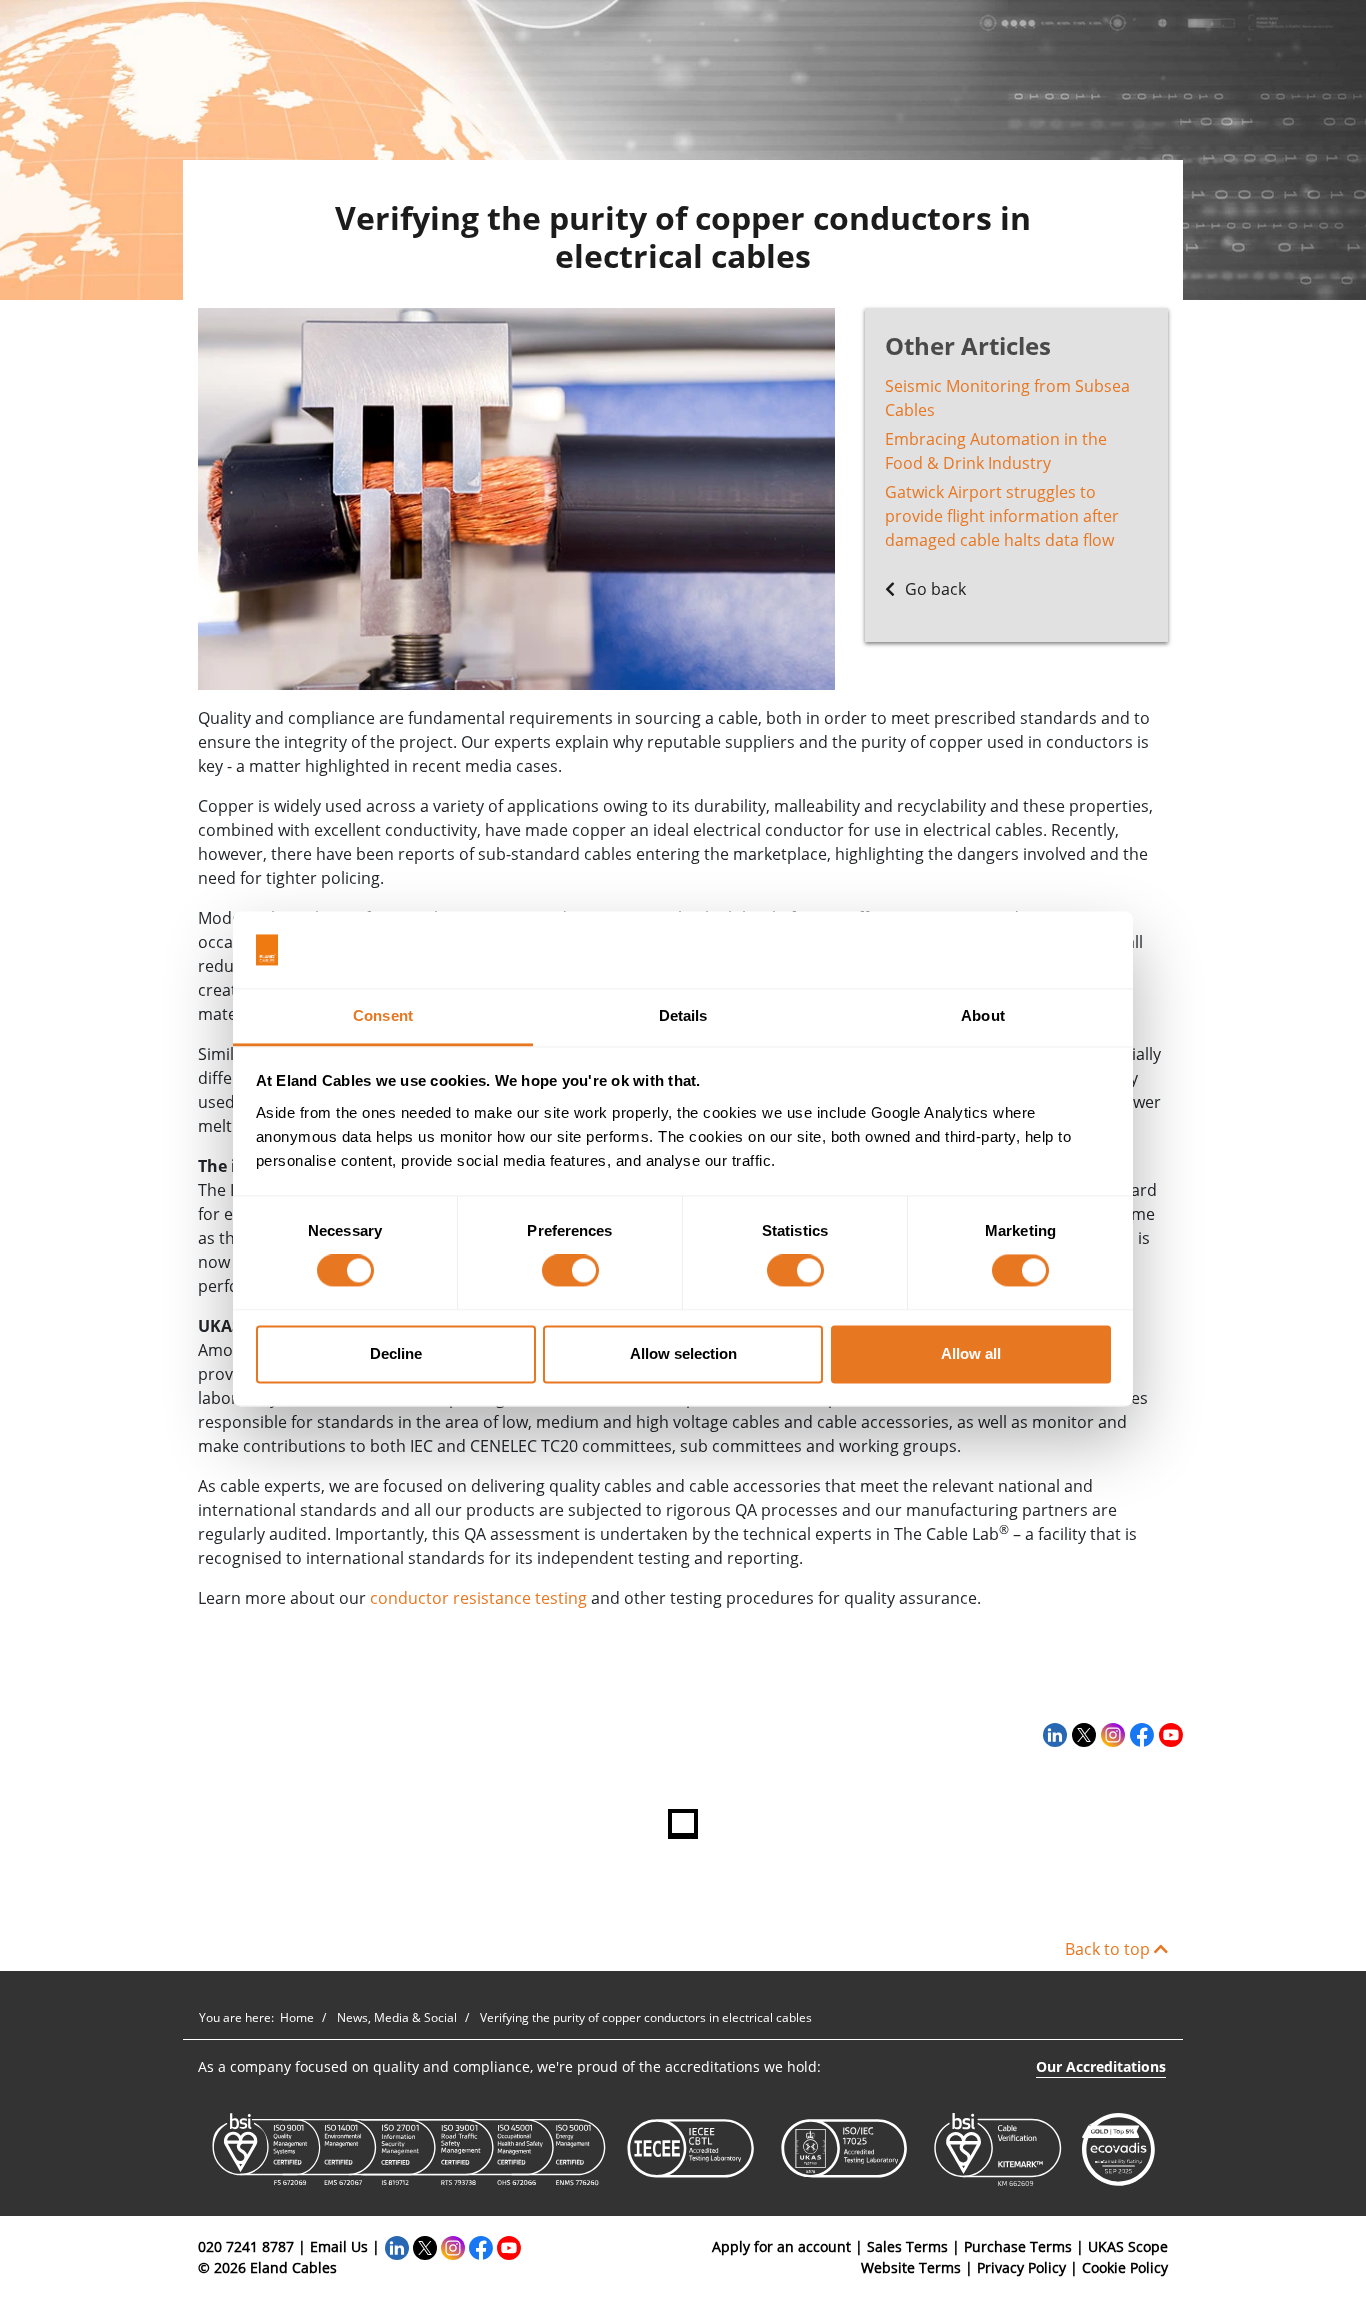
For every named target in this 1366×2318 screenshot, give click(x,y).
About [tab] (983, 1015)
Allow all (971, 1353)
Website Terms (911, 2267)
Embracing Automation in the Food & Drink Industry (996, 451)
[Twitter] (1081, 1735)
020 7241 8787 (246, 2246)
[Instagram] (1110, 1735)
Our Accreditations (1101, 2066)
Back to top (1109, 1949)
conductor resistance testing (478, 1598)
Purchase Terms (1018, 2246)
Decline (396, 1353)
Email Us (339, 2246)
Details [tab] (683, 1015)
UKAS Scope (1128, 2246)
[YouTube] (1168, 1735)
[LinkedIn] (1052, 1735)
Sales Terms (907, 2246)
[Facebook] (1139, 1735)
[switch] (570, 1271)
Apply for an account (781, 2246)
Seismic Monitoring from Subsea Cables (1007, 398)
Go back (933, 589)
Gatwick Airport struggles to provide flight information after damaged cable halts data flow (1002, 516)
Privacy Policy (1021, 2267)
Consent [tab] (383, 1015)
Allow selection (683, 1353)
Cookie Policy (1125, 2267)
